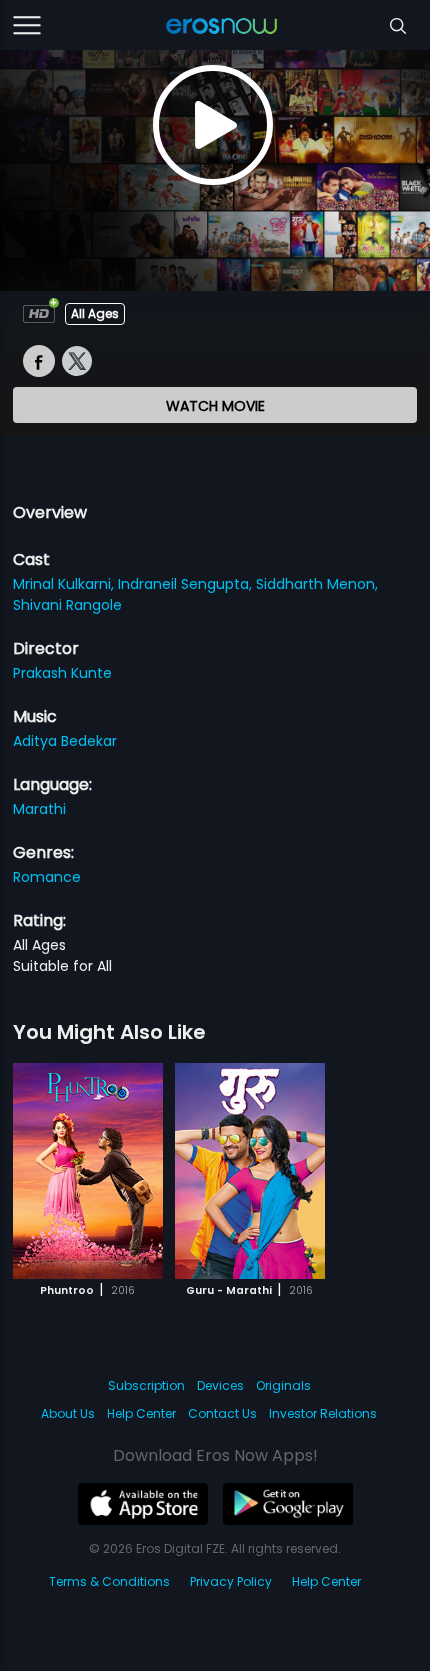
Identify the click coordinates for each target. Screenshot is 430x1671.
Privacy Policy (231, 1581)
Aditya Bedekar (65, 741)
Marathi (39, 809)
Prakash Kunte (62, 673)
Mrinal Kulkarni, (65, 584)
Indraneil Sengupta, (187, 584)
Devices (220, 1385)
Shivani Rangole (67, 605)
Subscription (146, 1385)
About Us (68, 1413)
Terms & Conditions (109, 1581)
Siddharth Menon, (317, 584)
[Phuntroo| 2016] (88, 1171)
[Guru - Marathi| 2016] (250, 1171)
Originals (283, 1385)
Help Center (141, 1413)
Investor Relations (323, 1413)
